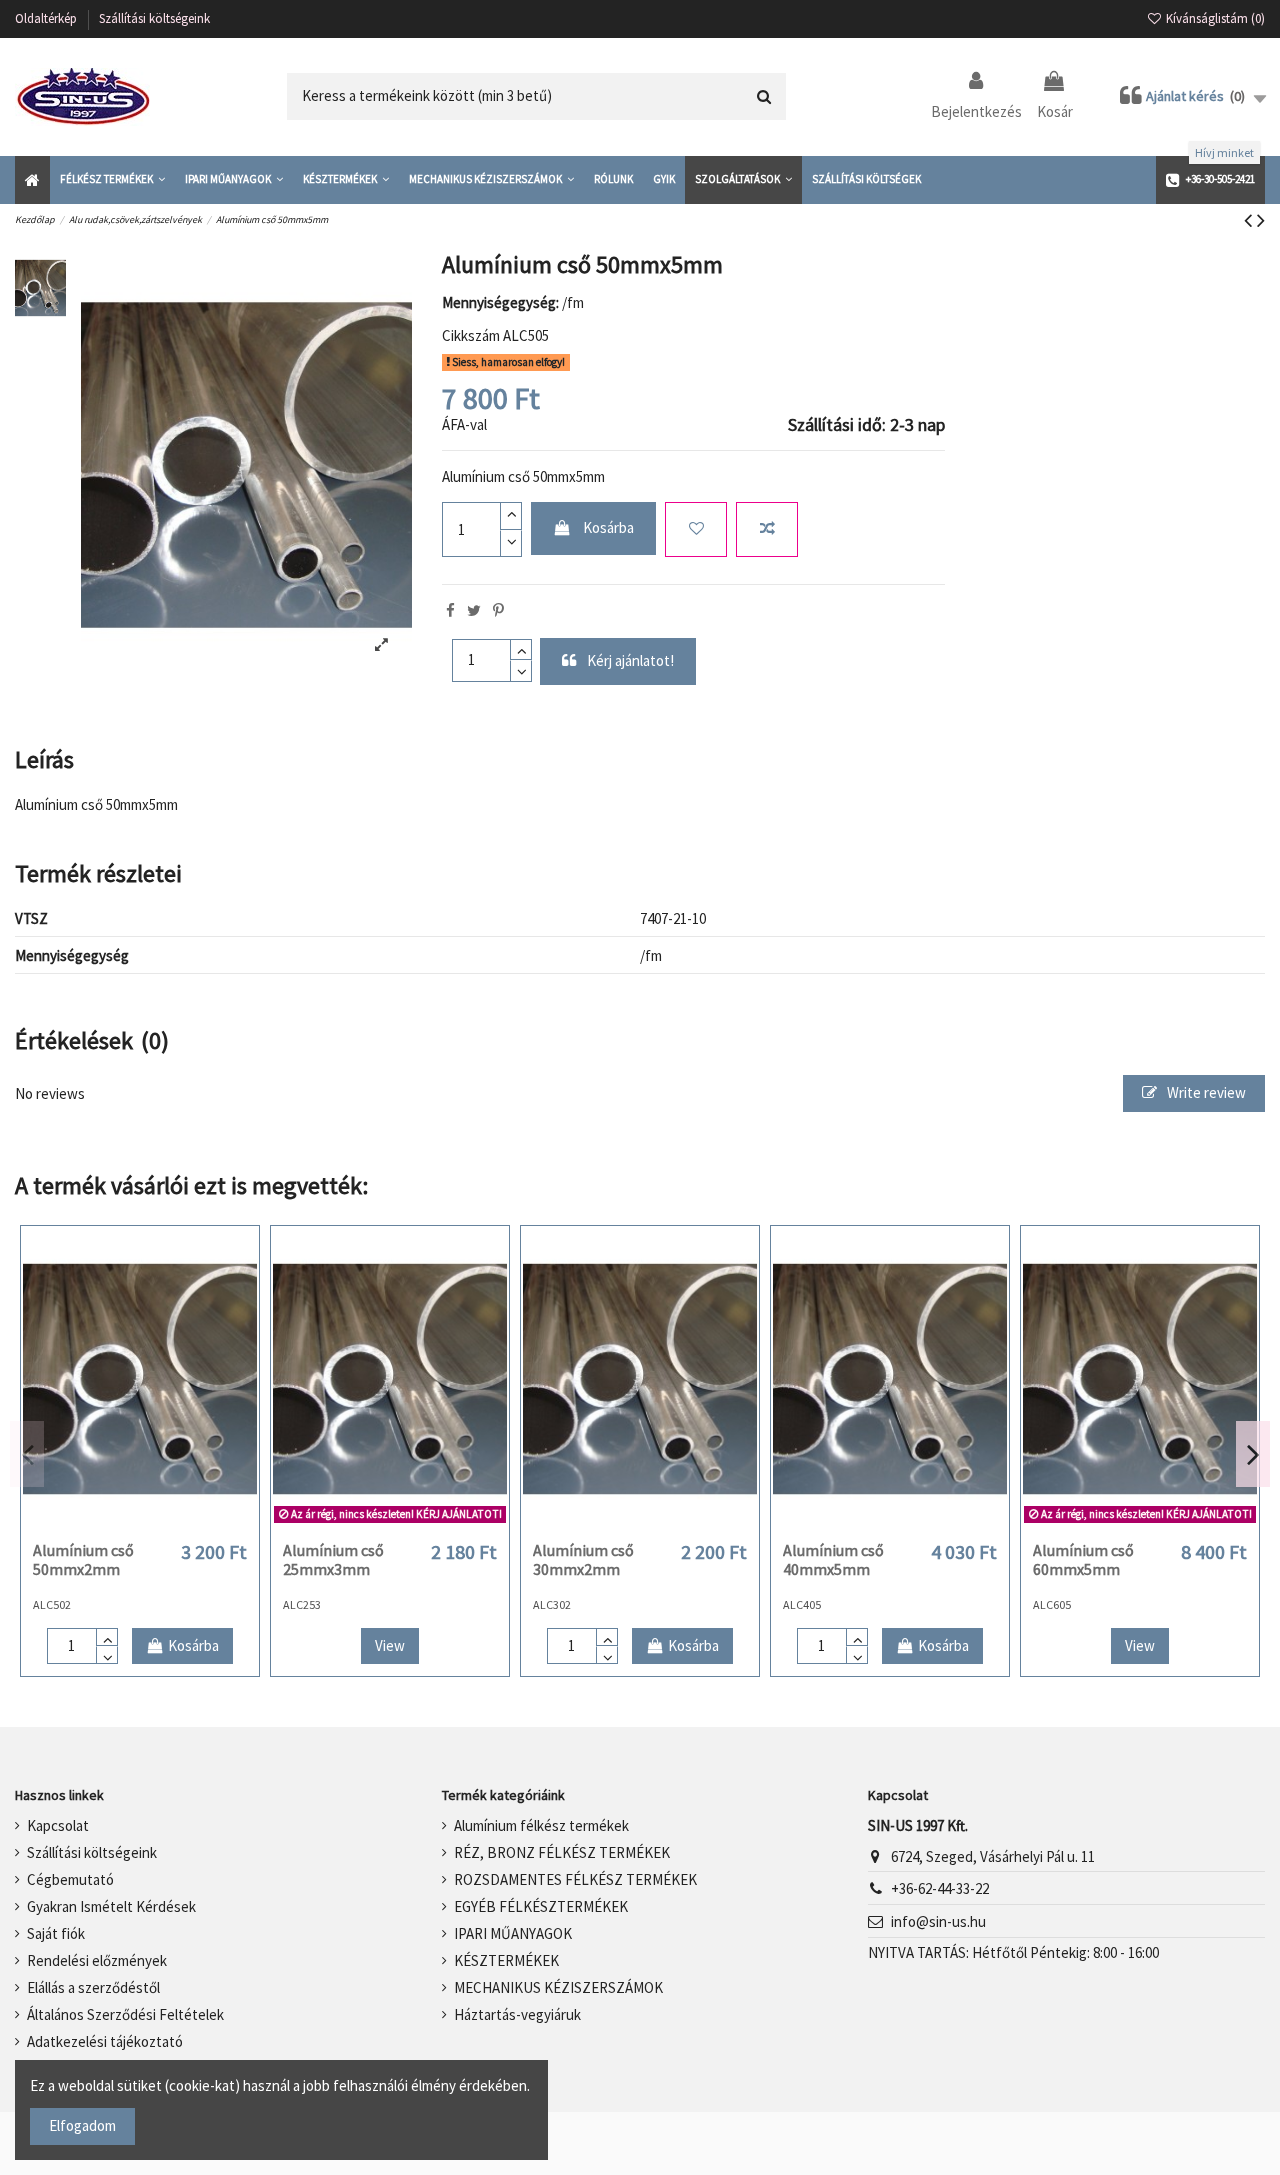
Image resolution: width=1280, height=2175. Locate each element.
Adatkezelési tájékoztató (105, 2041)
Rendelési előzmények (97, 1960)
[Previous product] (1250, 220)
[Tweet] (474, 610)
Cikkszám (471, 335)
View (390, 1645)
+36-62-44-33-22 (940, 1888)
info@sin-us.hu (938, 1921)
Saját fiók (56, 1933)
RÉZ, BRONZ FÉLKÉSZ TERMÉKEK (562, 1852)
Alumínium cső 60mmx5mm (1083, 1559)
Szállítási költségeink (154, 18)
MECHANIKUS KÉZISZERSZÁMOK (558, 1987)
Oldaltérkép (47, 18)
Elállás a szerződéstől (93, 1987)
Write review (1205, 1092)
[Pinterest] (498, 610)
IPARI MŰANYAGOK (513, 1933)
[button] (112, 180)
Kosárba (608, 527)
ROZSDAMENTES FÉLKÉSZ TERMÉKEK (575, 1879)
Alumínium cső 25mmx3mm (333, 1559)
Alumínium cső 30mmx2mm (583, 1559)
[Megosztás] (450, 610)
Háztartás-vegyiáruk (517, 2014)
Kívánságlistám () (1214, 18)
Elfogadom (82, 2125)
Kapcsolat (58, 1825)
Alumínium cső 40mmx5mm (833, 1559)
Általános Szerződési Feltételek (125, 2014)
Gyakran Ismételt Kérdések (111, 1906)
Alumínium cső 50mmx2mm (83, 1559)
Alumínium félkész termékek (541, 1825)
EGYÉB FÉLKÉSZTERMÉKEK (541, 1906)
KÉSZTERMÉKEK (506, 1960)
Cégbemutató (70, 1879)
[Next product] (1261, 220)
